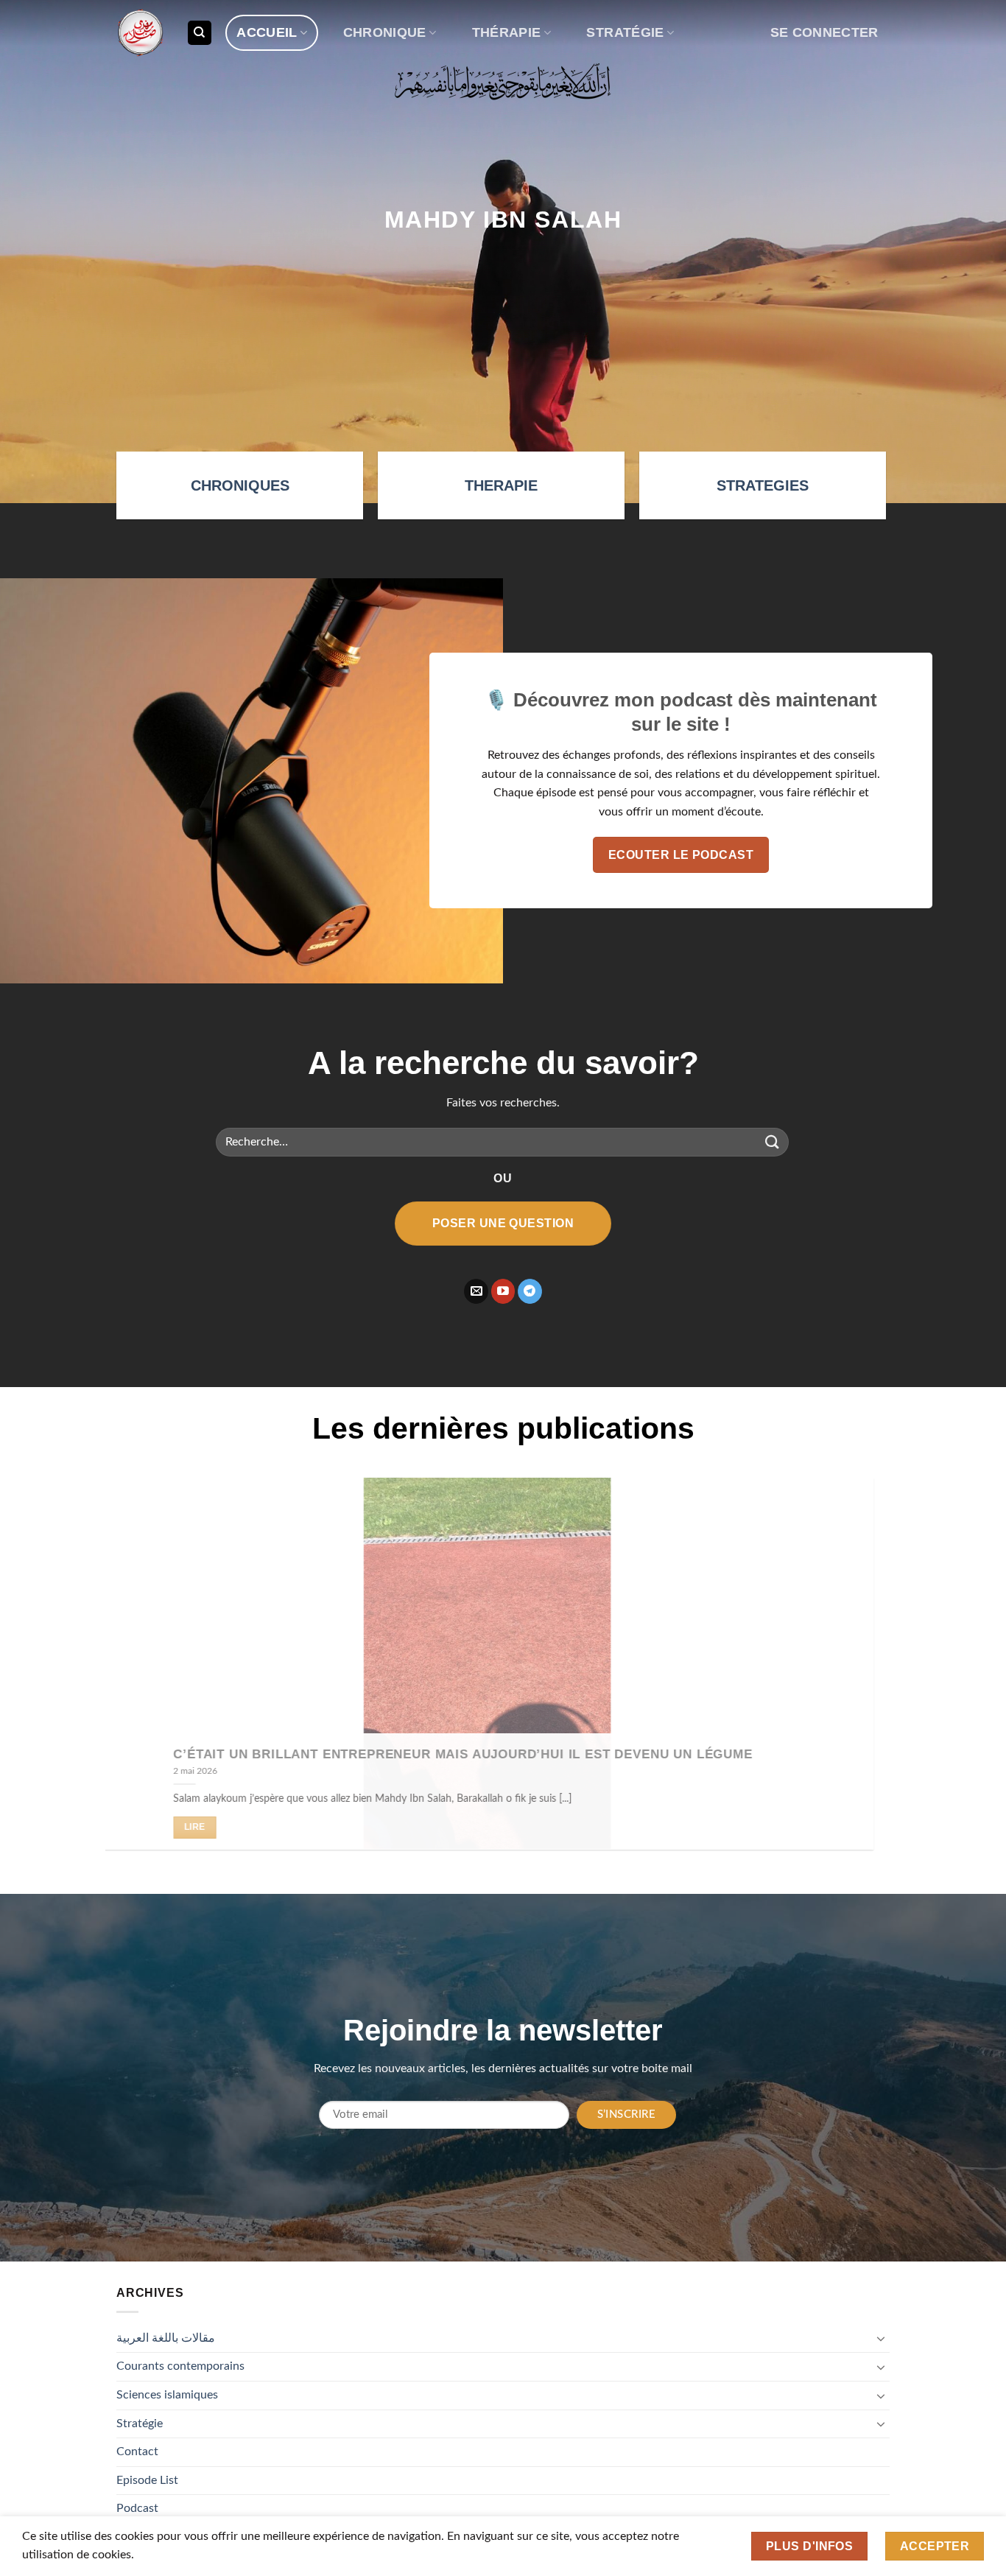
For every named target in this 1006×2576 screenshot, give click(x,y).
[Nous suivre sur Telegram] (530, 1291)
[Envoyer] (773, 1142)
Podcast (137, 2508)
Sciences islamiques (167, 2395)
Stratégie (625, 32)
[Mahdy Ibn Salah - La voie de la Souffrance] (140, 33)
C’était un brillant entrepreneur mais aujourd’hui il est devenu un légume (479, 1754)
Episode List (147, 2480)
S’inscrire (627, 2115)
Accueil (267, 32)
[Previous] (140, 1675)
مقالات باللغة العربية (166, 2338)
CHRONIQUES (240, 485)
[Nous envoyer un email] (476, 1291)
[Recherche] (200, 33)
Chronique (385, 32)
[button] (824, 33)
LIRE (211, 1827)
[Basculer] (881, 2338)
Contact (137, 2452)
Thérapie (507, 32)
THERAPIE (501, 485)
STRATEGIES (763, 485)
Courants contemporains (180, 2366)
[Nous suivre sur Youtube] (503, 1291)
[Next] (866, 1675)
